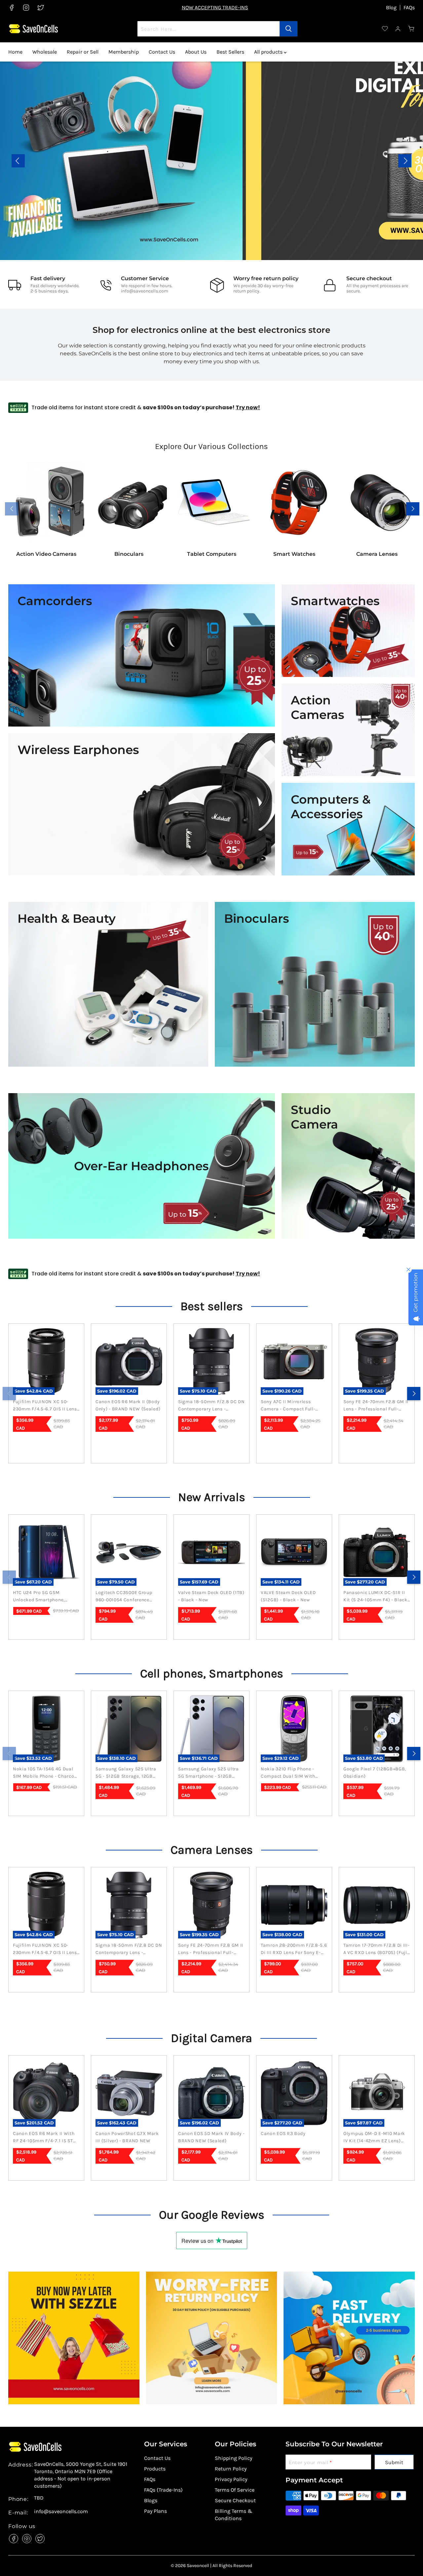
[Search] (288, 29)
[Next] (414, 1394)
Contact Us (162, 52)
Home (15, 52)
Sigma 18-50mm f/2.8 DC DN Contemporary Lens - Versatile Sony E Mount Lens (211, 1406)
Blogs (151, 2500)
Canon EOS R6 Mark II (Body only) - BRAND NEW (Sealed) (128, 1405)
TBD (39, 2498)
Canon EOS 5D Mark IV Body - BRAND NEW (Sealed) (211, 2137)
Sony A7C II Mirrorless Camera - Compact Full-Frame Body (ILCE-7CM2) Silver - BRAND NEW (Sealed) (294, 1406)
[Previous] (9, 1394)
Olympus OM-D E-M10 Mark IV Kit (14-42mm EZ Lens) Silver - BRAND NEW (374, 2138)
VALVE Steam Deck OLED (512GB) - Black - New (288, 1596)
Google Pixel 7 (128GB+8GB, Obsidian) (375, 1773)
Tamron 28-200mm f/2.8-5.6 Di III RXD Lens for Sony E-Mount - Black (294, 1949)
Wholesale (45, 52)
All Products (50, 175)
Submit (394, 2462)
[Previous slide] (18, 161)
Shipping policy (233, 2458)
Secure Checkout (235, 2500)
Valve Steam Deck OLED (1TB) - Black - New (211, 1596)
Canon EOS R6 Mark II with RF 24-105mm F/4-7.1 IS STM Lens (45, 2138)
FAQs (409, 8)
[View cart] (411, 29)
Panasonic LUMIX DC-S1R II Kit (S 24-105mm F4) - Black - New (375, 1597)
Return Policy (231, 2469)
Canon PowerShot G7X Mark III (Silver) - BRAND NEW (127, 2137)
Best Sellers (230, 52)
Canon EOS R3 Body (283, 2133)
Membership (124, 52)
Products (155, 2469)
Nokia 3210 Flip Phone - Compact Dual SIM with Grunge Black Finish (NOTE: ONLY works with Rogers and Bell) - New (292, 1773)
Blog (391, 8)
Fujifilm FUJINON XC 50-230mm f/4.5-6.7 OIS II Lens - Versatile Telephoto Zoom (45, 1406)
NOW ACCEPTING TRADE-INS (215, 7)
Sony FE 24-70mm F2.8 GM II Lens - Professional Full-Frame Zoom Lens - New (376, 1406)
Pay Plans (155, 2511)
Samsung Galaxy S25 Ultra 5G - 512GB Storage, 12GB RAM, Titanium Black (126, 1773)
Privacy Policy (231, 2479)
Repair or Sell (83, 52)
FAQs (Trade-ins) (163, 2490)
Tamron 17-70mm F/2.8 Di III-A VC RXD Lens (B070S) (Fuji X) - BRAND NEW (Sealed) (377, 1949)
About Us (196, 52)
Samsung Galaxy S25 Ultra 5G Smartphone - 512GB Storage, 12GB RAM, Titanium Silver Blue (211, 1773)
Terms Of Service (235, 2490)
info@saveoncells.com (145, 291)
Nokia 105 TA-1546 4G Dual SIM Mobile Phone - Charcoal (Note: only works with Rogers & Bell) (46, 1773)
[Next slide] (405, 161)
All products (269, 52)
